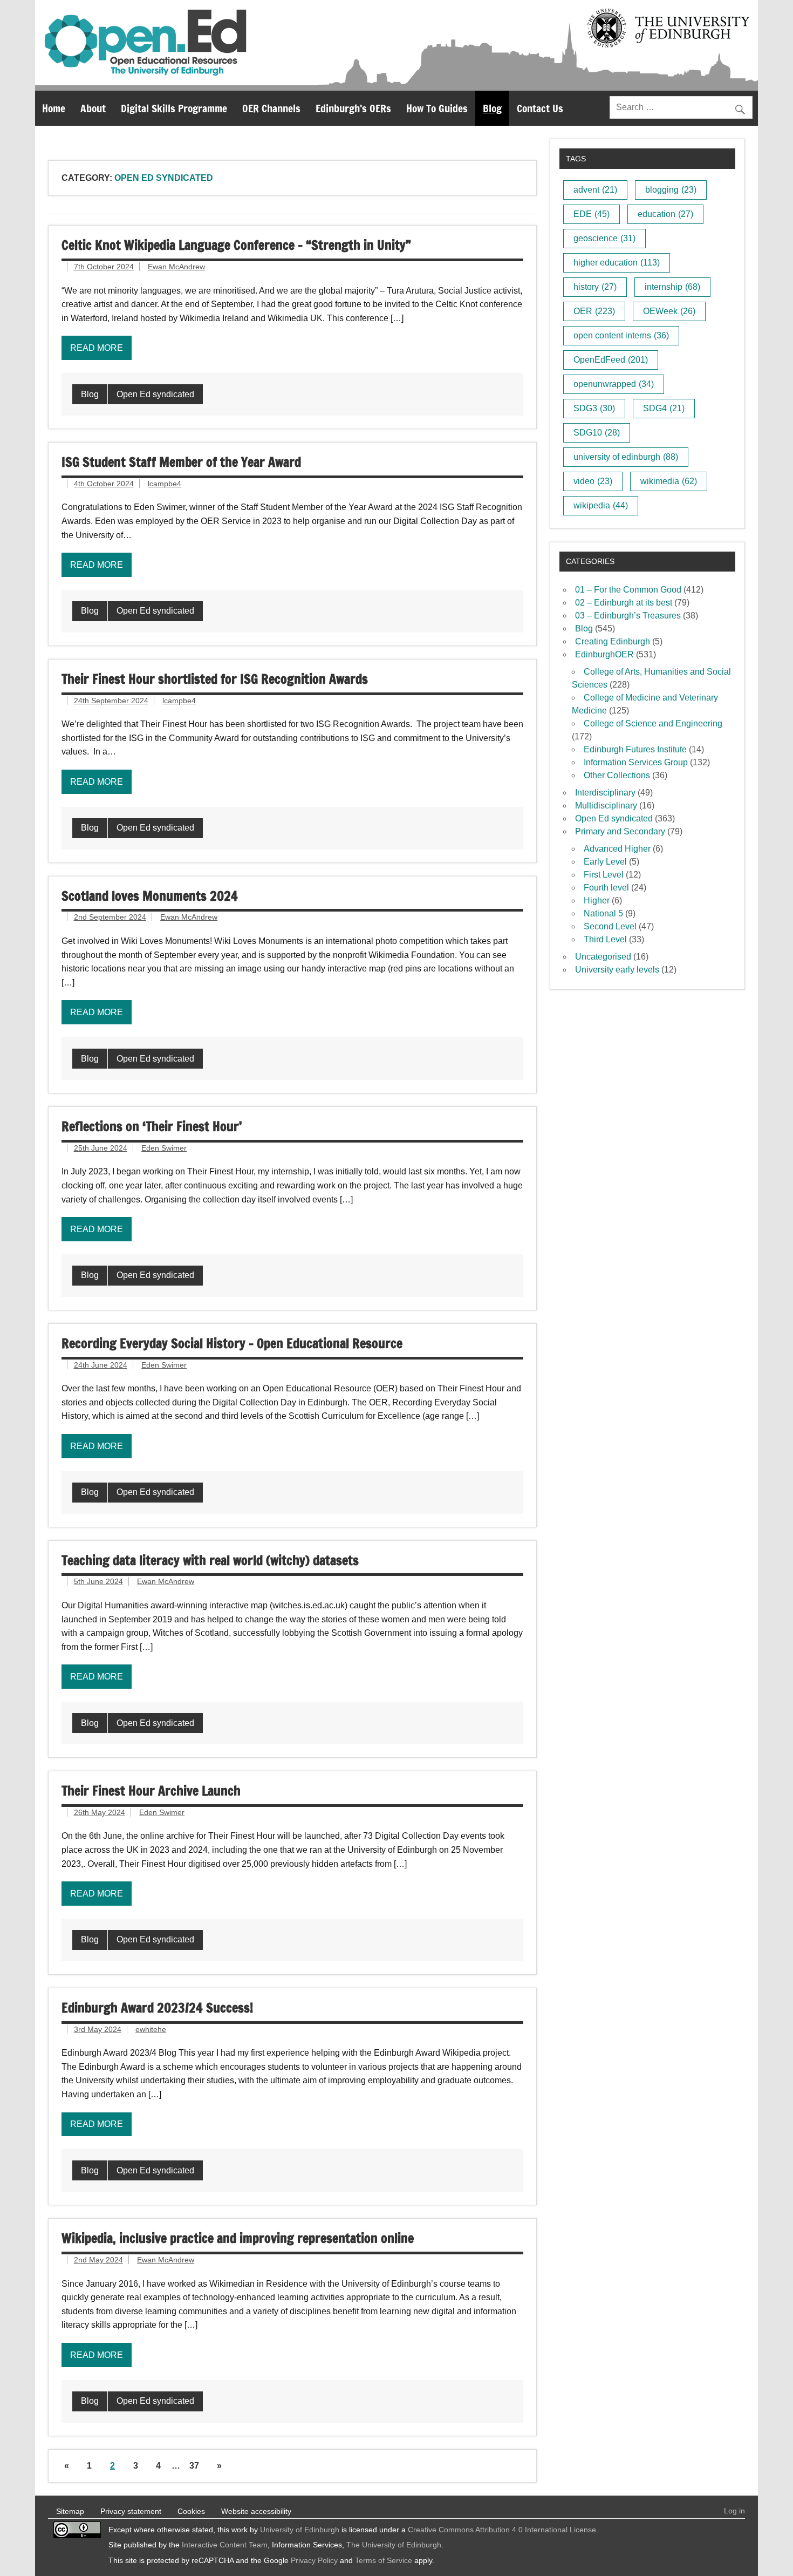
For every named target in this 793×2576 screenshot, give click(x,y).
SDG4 (664, 408)
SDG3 (594, 408)
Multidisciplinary (606, 806)
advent (595, 190)
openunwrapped (614, 384)
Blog (492, 108)
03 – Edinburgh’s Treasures (628, 616)
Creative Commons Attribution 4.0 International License (502, 2530)
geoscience (604, 238)
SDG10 (597, 433)
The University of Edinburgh (394, 2545)
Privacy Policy (314, 2560)
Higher (597, 900)
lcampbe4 (165, 484)
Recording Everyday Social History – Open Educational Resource (232, 1343)
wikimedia (669, 481)
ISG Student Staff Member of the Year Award (181, 462)
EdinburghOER (604, 654)
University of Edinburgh (300, 2530)
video (593, 481)
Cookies (191, 2511)
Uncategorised (603, 957)
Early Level (605, 862)
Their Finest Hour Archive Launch (151, 1791)
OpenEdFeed (611, 360)
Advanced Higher (617, 849)
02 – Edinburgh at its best (624, 603)
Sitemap (70, 2511)
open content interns (621, 335)
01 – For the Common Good (628, 590)
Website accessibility (256, 2511)
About (93, 108)
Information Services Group (636, 762)
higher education (617, 263)
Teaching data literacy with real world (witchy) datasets (210, 1560)
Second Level (610, 926)
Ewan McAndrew (176, 267)
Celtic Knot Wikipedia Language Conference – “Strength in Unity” (236, 245)
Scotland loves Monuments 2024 (150, 896)
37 (194, 2466)
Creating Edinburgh (613, 641)
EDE (592, 214)
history (595, 287)
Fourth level (606, 888)
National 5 (603, 913)
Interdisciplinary (605, 793)
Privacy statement (131, 2511)
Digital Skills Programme (174, 108)
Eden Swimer (164, 1148)
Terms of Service (384, 2560)
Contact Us (540, 108)
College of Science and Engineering (653, 723)
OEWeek (669, 311)
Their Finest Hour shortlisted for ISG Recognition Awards (215, 679)
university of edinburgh (626, 457)
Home (54, 108)
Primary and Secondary (620, 831)
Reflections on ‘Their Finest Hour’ (152, 1126)
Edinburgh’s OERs (353, 108)
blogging (671, 190)
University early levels (617, 970)
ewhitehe (151, 2029)
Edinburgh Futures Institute (635, 749)
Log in (734, 2511)
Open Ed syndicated (155, 394)
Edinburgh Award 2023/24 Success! (157, 2008)
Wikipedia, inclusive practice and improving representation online (238, 2238)
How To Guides (437, 108)
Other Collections (617, 775)
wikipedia (601, 505)
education (665, 214)
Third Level (605, 939)
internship (672, 287)
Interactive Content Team (225, 2545)
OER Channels (271, 108)
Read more (97, 348)
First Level (604, 875)
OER (594, 311)
